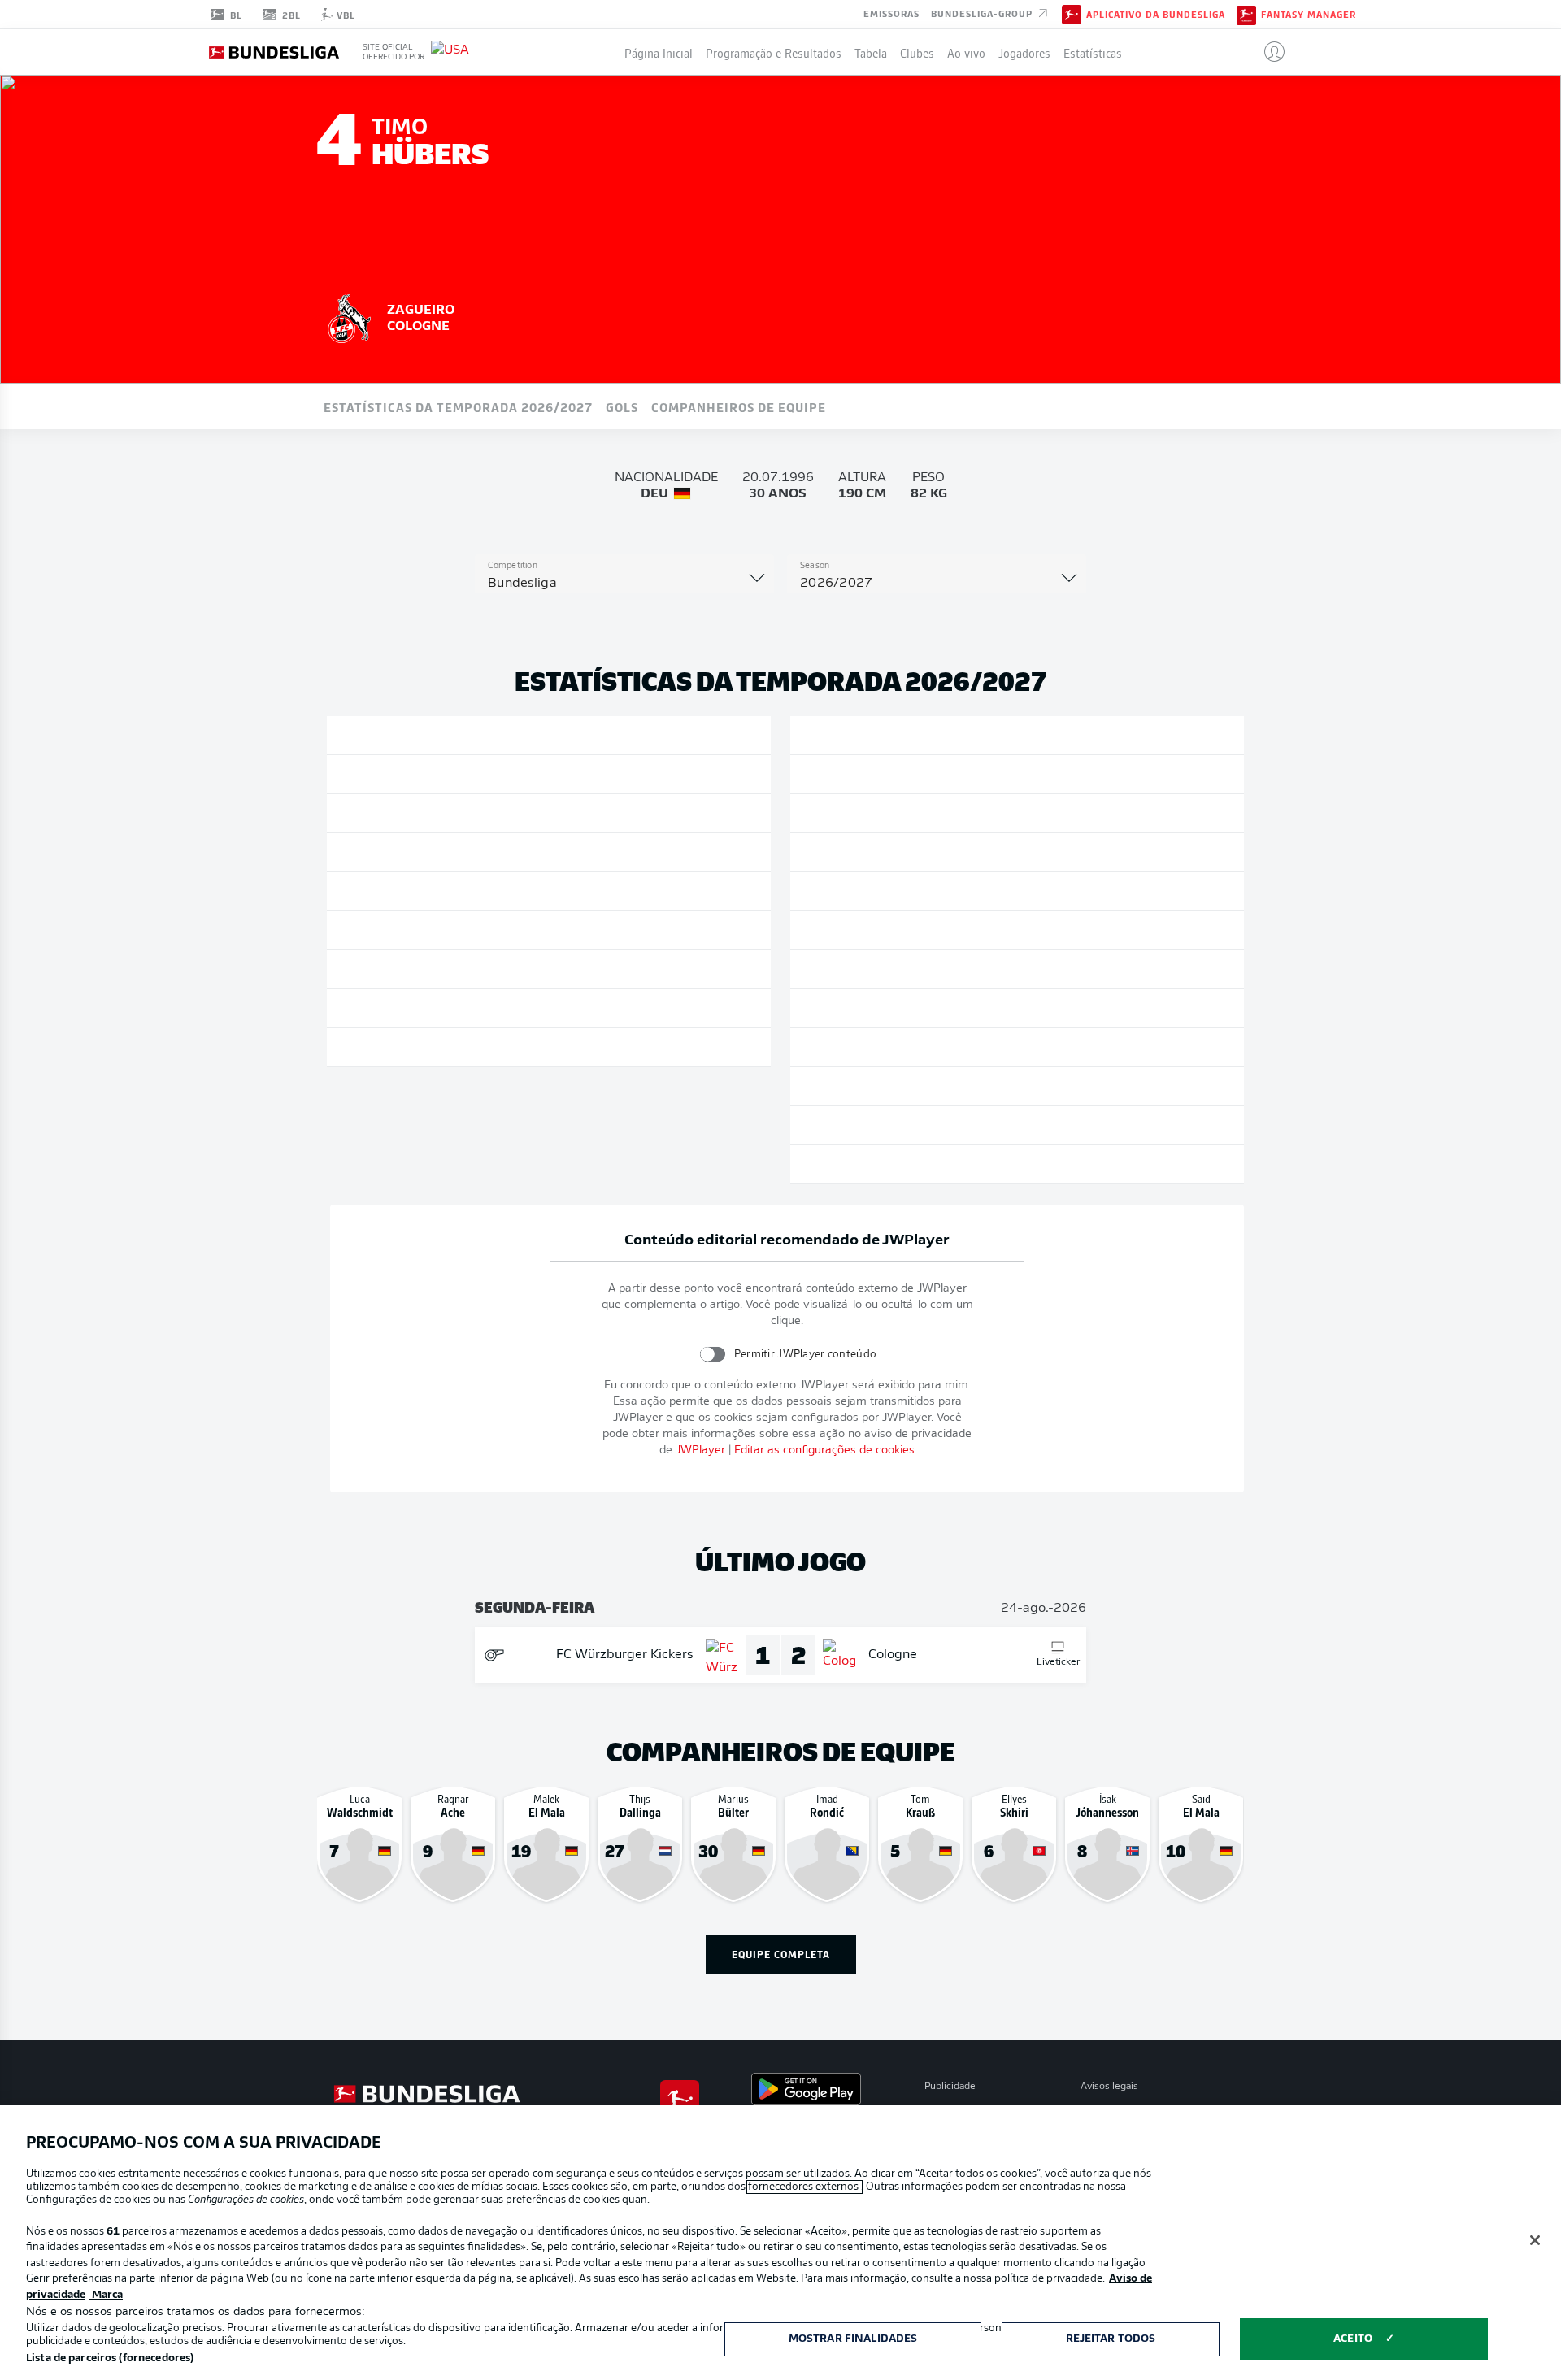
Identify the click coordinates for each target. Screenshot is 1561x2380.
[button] (1268, 52)
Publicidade (950, 2087)
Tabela (871, 52)
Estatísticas (1093, 52)
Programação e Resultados (774, 52)
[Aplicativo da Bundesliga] (1072, 14)
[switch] (713, 1354)
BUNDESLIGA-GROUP (983, 13)
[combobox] (624, 584)
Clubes (917, 52)
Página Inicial (659, 52)
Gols (622, 406)
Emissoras (891, 13)
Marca (106, 2295)
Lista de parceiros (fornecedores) (110, 2358)
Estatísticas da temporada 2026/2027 (458, 406)
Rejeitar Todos (1111, 2339)
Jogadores (1024, 52)
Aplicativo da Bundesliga (1156, 15)
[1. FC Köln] (350, 316)
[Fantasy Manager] (1246, 14)
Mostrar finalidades (853, 2339)
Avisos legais (1109, 2087)
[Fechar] (1535, 2240)
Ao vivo (966, 52)
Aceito (1353, 2339)
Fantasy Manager (1309, 15)
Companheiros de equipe (739, 406)
